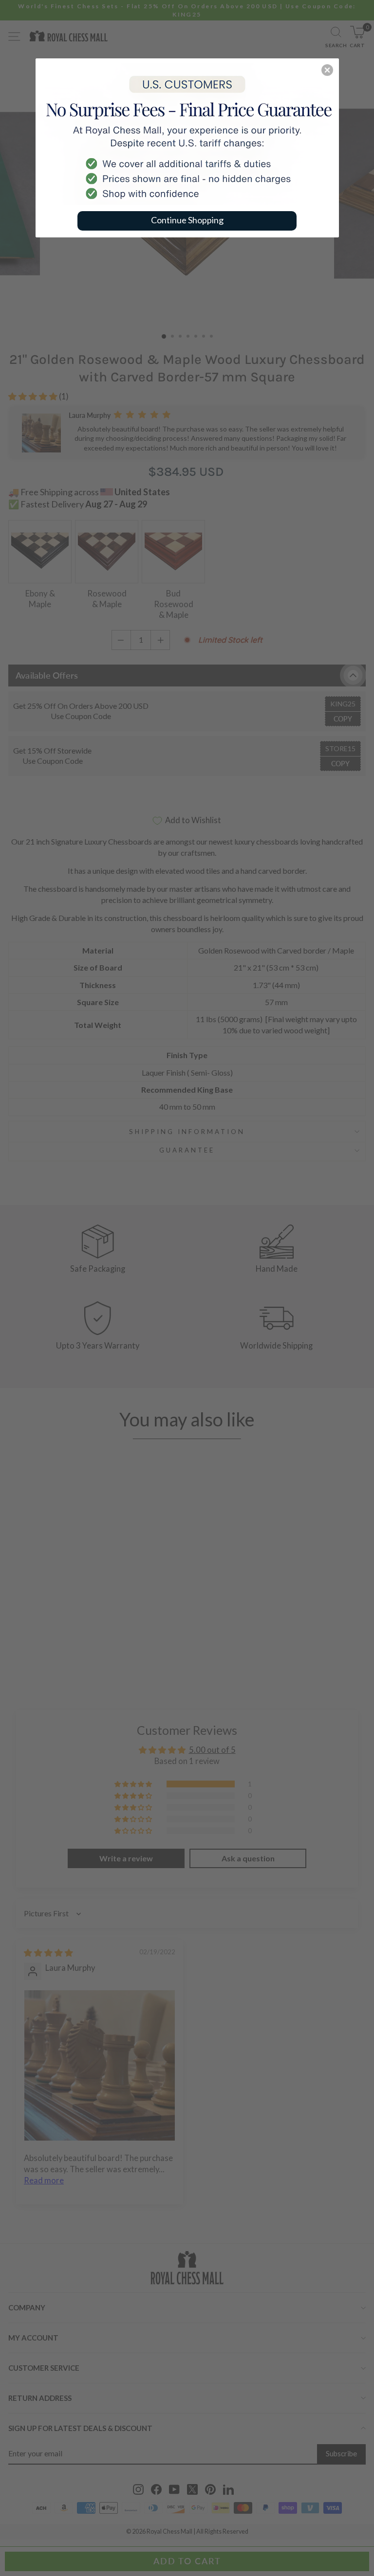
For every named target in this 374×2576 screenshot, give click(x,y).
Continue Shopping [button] (187, 220)
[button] (327, 70)
